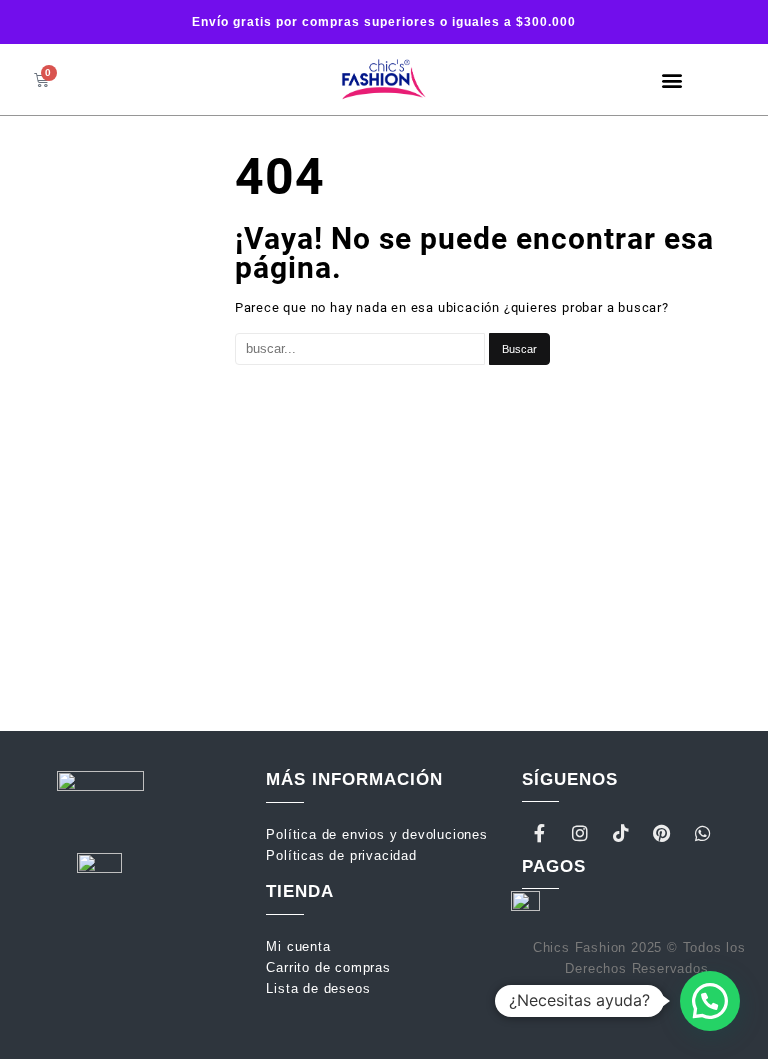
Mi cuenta (300, 946)
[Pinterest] (662, 833)
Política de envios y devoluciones (379, 834)
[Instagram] (580, 833)
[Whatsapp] (703, 833)
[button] (672, 79)
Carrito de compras (328, 967)
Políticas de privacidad (341, 855)
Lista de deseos (318, 988)
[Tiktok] (621, 833)
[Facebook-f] (540, 833)
